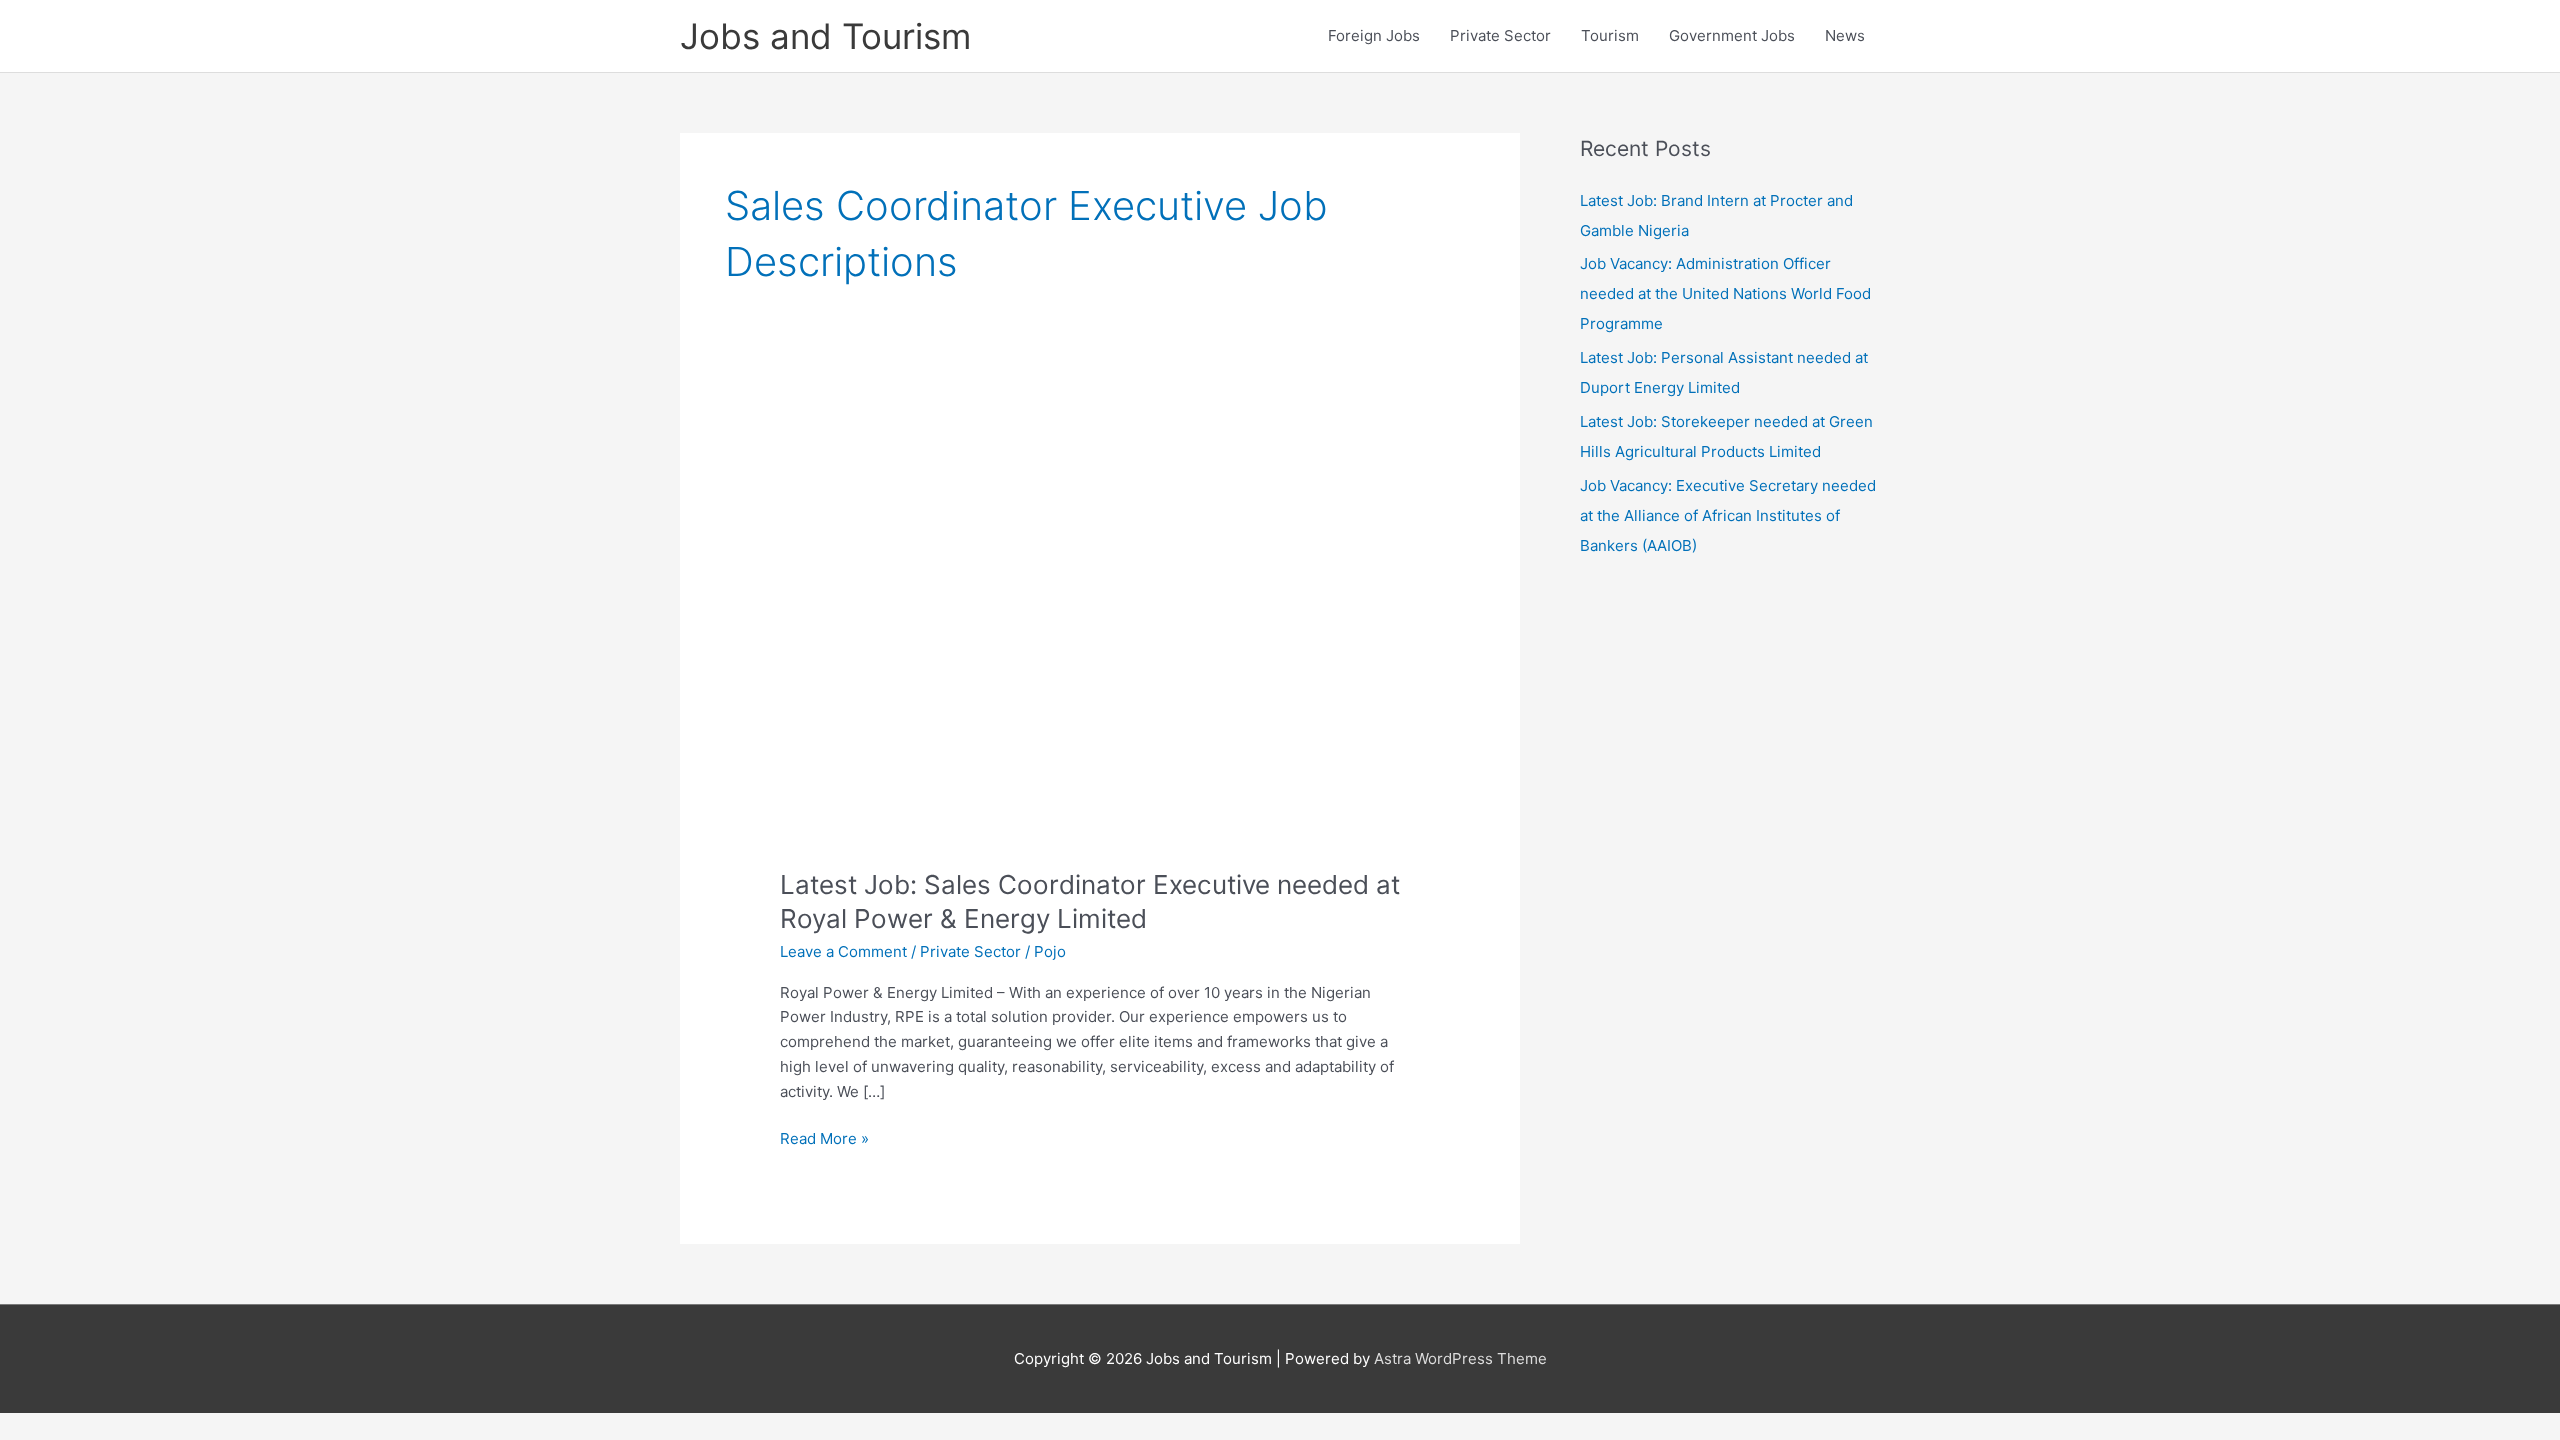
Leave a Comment (843, 951)
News (1845, 35)
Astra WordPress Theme (1460, 1358)
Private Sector (1500, 35)
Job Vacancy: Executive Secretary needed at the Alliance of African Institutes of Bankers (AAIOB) (1728, 515)
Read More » (824, 1140)
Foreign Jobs (1374, 35)
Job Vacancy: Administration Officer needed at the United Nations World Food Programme (1725, 293)
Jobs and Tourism (825, 36)
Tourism (1610, 35)
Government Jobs (1732, 35)
